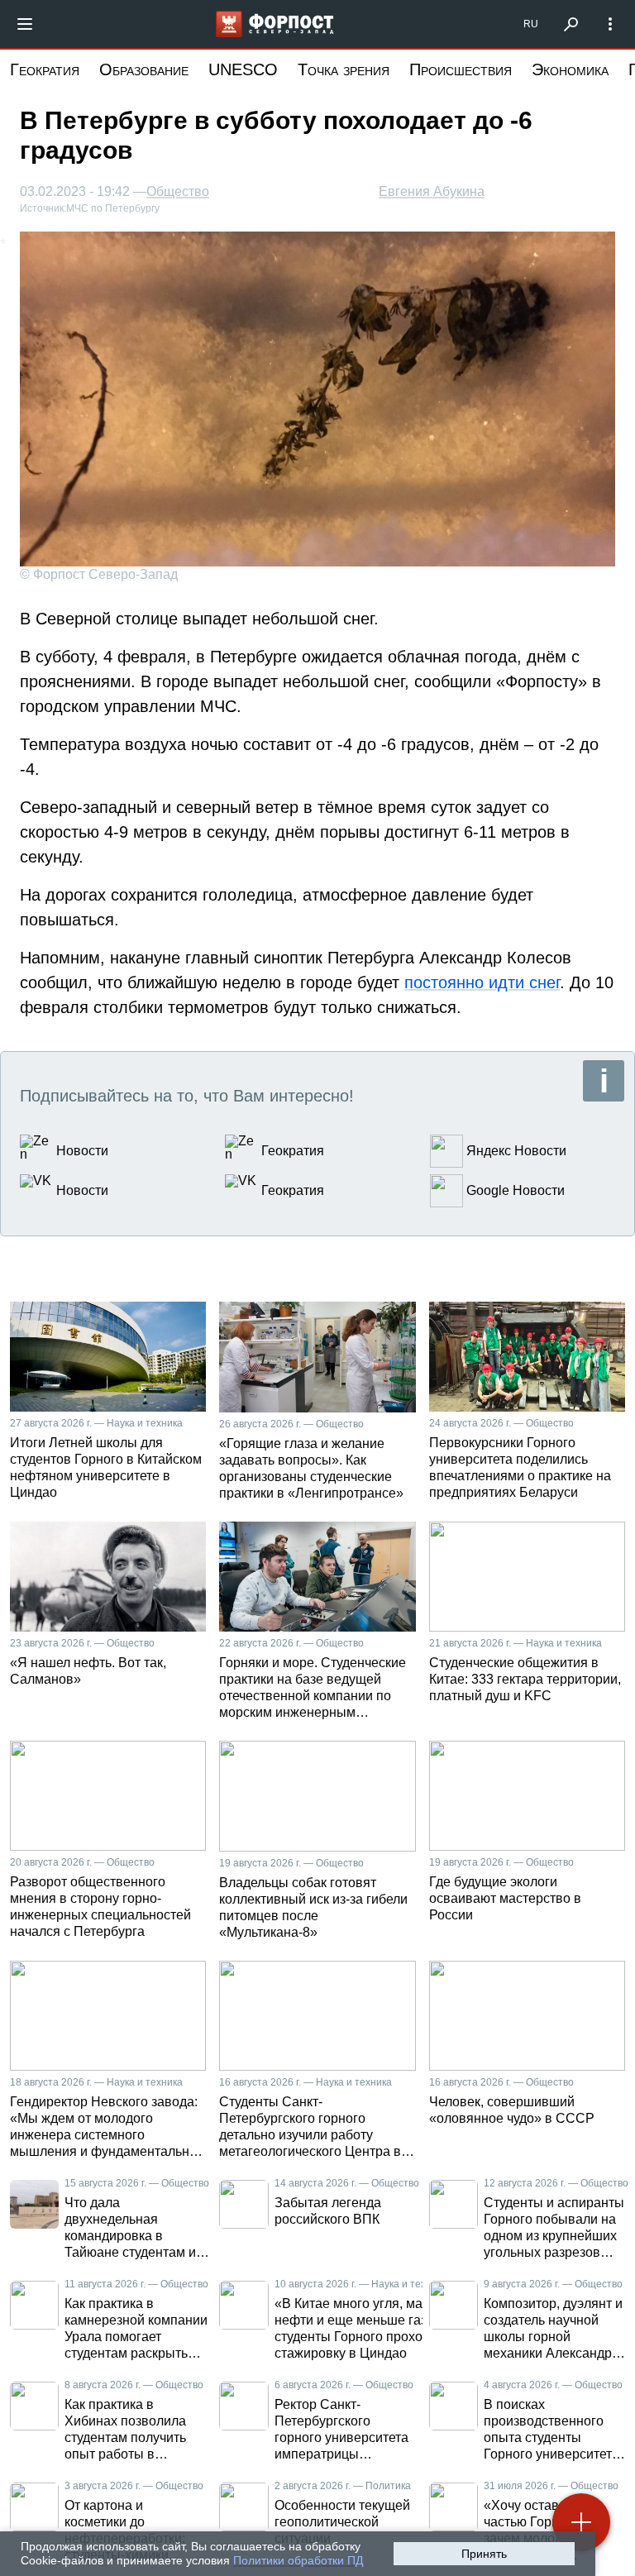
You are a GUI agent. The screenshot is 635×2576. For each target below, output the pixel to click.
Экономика (570, 69)
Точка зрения (344, 69)
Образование (144, 69)
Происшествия (461, 69)
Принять (484, 2554)
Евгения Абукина (432, 191)
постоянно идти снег (482, 982)
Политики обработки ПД (298, 2560)
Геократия (45, 69)
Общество (178, 192)
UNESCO (243, 69)
